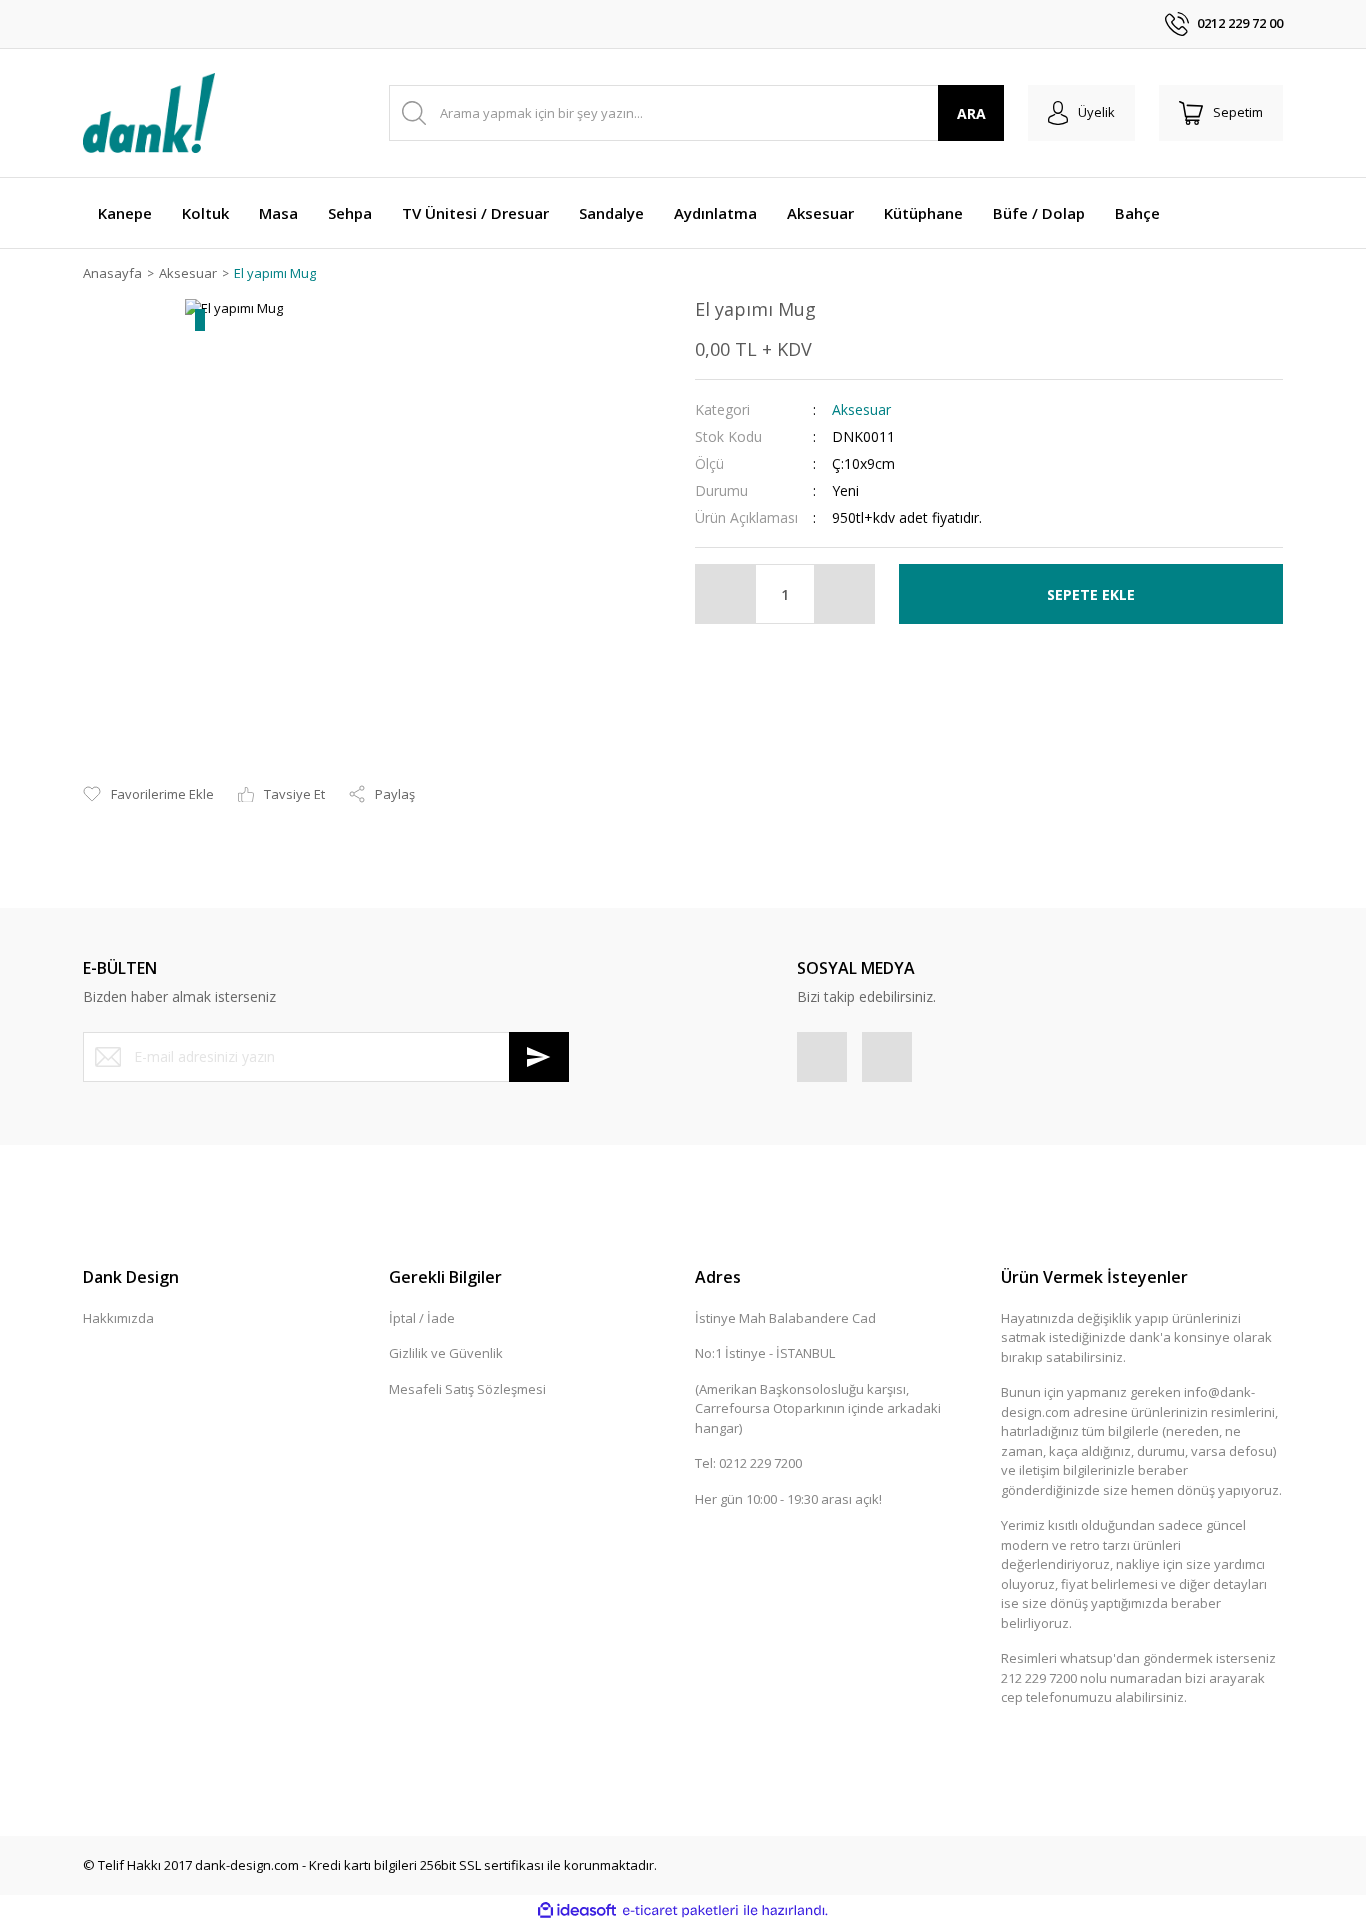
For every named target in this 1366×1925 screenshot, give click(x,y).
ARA (971, 113)
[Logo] (149, 113)
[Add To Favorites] (148, 795)
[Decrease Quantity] (726, 594)
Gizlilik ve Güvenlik (446, 1353)
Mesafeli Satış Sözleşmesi (467, 1389)
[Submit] (539, 1057)
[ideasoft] (577, 1911)
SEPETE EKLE (1091, 594)
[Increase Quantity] (844, 594)
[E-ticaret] (680, 1911)
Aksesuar (861, 409)
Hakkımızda (118, 1318)
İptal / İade (422, 1318)
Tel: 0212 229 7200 (748, 1463)
